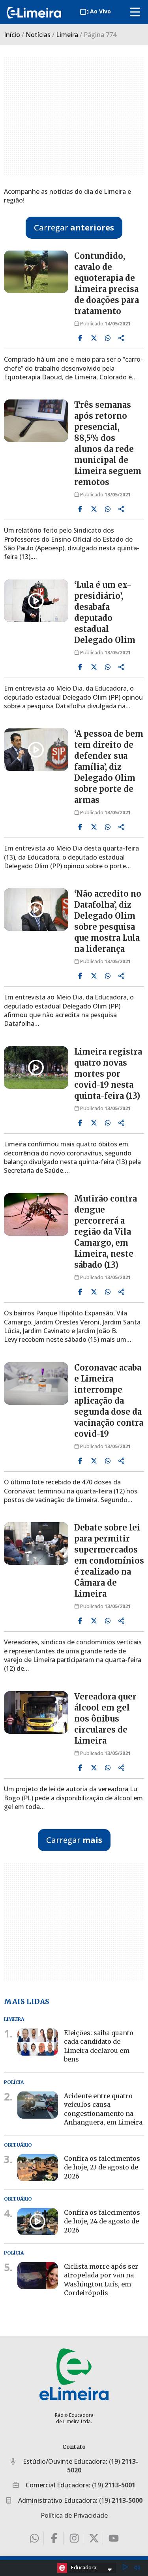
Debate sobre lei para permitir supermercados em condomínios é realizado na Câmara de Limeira (109, 1561)
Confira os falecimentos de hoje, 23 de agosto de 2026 (102, 2167)
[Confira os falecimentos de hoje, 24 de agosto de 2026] (38, 2222)
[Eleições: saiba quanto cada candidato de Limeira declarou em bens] (38, 2042)
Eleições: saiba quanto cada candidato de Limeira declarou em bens (99, 2046)
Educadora (84, 2567)
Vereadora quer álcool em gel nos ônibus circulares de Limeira (105, 1719)
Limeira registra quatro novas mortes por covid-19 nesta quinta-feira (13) (108, 1074)
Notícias (38, 35)
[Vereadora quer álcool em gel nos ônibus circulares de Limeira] (36, 1712)
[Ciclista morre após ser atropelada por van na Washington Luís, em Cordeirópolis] (38, 2276)
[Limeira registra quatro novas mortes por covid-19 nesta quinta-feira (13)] (36, 1068)
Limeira (67, 35)
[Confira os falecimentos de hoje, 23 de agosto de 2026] (38, 2168)
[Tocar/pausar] (125, 2568)
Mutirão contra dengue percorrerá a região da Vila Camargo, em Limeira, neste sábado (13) (106, 1232)
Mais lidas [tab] (27, 2001)
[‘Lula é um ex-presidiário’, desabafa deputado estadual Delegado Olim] (36, 601)
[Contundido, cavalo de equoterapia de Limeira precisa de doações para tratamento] (36, 272)
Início (12, 35)
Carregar (74, 228)
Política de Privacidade (74, 2515)
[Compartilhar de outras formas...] (122, 338)
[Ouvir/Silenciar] (137, 2568)
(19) (114, 2485)
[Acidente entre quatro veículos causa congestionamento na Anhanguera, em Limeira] (38, 2105)
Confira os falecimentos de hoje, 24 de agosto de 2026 (102, 2221)
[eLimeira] (74, 2374)
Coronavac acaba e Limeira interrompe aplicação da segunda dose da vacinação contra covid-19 (109, 1401)
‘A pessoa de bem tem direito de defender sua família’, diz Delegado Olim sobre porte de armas (109, 767)
